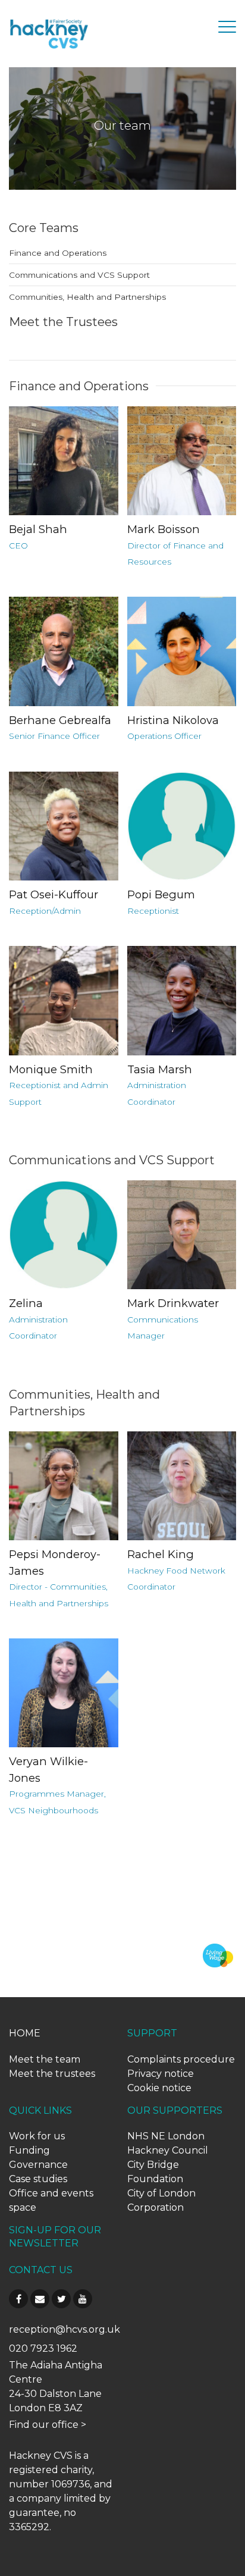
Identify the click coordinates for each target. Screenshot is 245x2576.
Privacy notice (161, 2074)
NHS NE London (166, 2136)
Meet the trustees (52, 2074)
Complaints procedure (181, 2059)
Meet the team (45, 2059)
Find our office (44, 2425)
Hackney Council (168, 2150)
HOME (25, 2033)
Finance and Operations (58, 253)
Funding (29, 2150)
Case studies (38, 2179)
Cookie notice (159, 2088)
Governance (38, 2165)
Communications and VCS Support (79, 275)
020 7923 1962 (43, 2348)
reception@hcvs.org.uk (65, 2329)
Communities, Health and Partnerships (87, 297)
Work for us (37, 2136)
